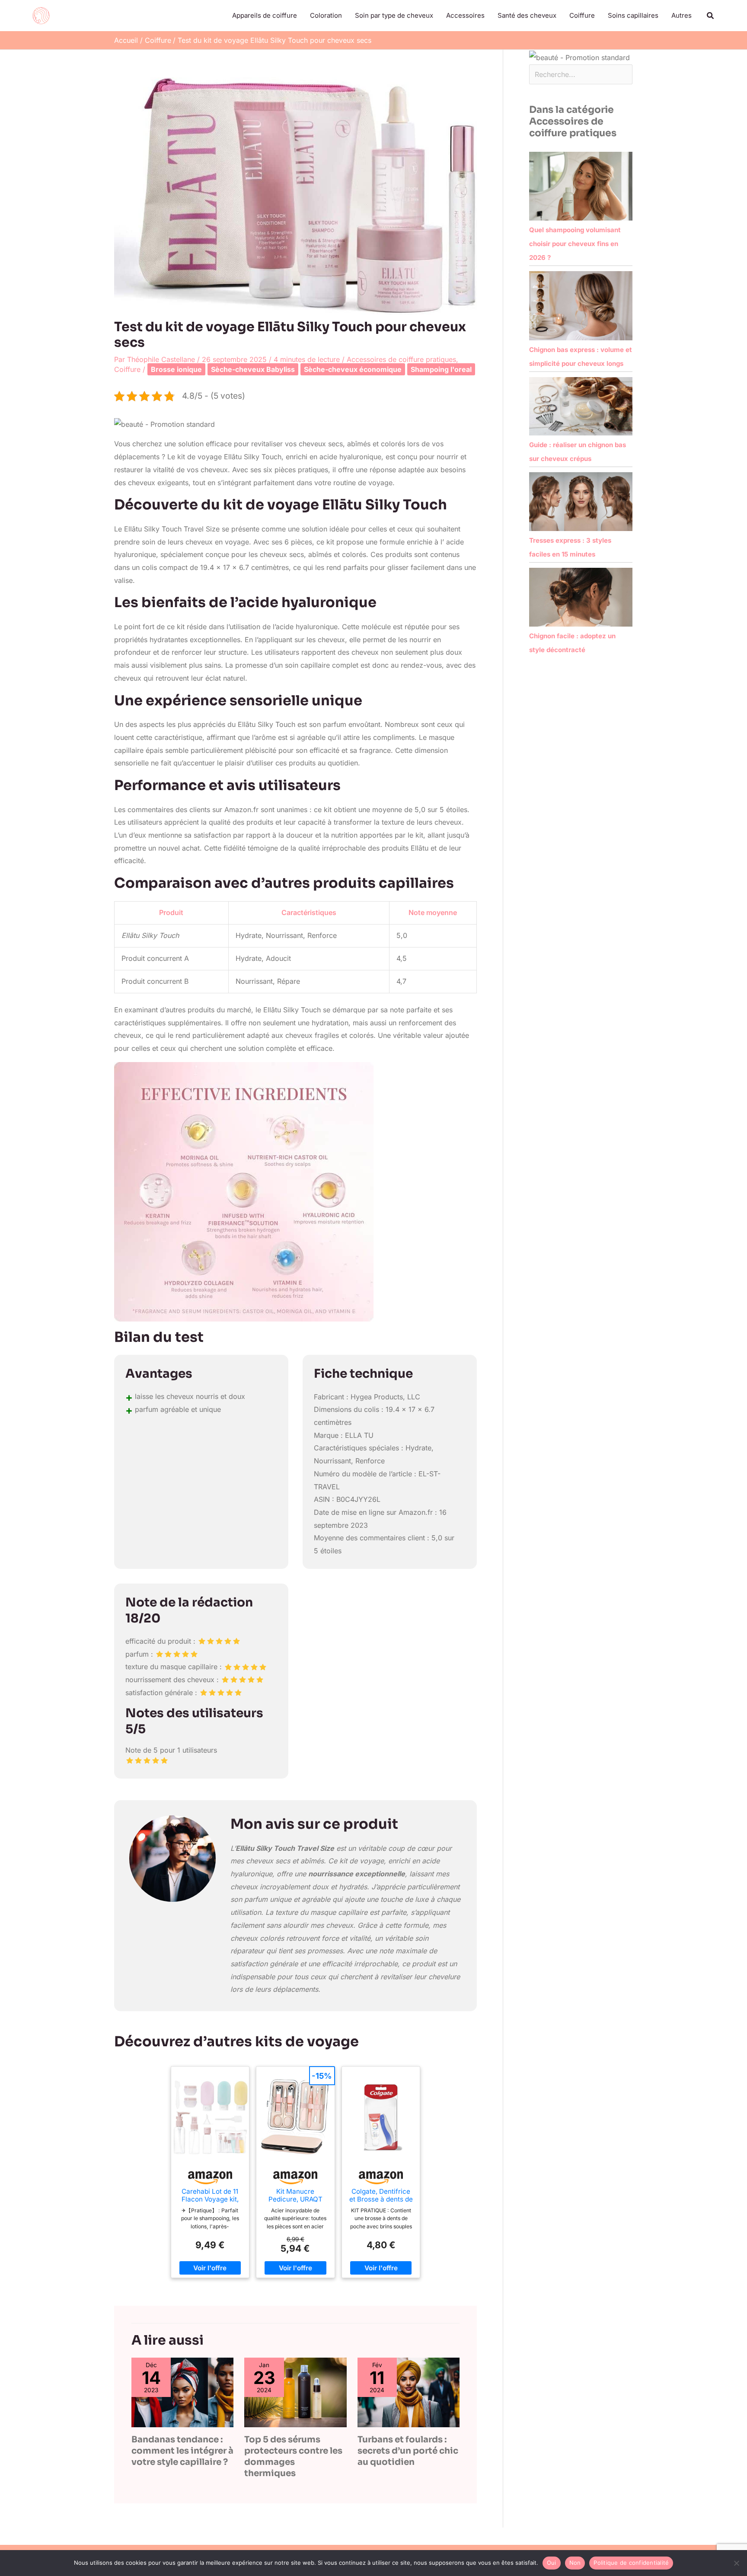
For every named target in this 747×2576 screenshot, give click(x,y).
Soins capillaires (633, 15)
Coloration (326, 15)
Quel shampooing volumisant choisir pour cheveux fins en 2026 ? (575, 244)
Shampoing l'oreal (441, 369)
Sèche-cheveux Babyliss (253, 369)
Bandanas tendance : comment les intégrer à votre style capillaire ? (182, 2451)
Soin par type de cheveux (394, 15)
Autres (682, 15)
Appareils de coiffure (265, 15)
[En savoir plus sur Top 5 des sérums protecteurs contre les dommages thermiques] (295, 2392)
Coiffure (582, 15)
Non (575, 2563)
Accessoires (465, 15)
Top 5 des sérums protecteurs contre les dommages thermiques (293, 2456)
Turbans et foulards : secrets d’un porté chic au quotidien (408, 2451)
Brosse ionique (176, 369)
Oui (552, 2563)
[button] (711, 16)
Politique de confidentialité (631, 2563)
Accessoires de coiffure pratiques (401, 359)
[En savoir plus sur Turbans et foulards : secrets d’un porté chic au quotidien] (409, 2392)
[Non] (736, 2563)
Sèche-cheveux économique (353, 369)
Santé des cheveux (527, 15)
